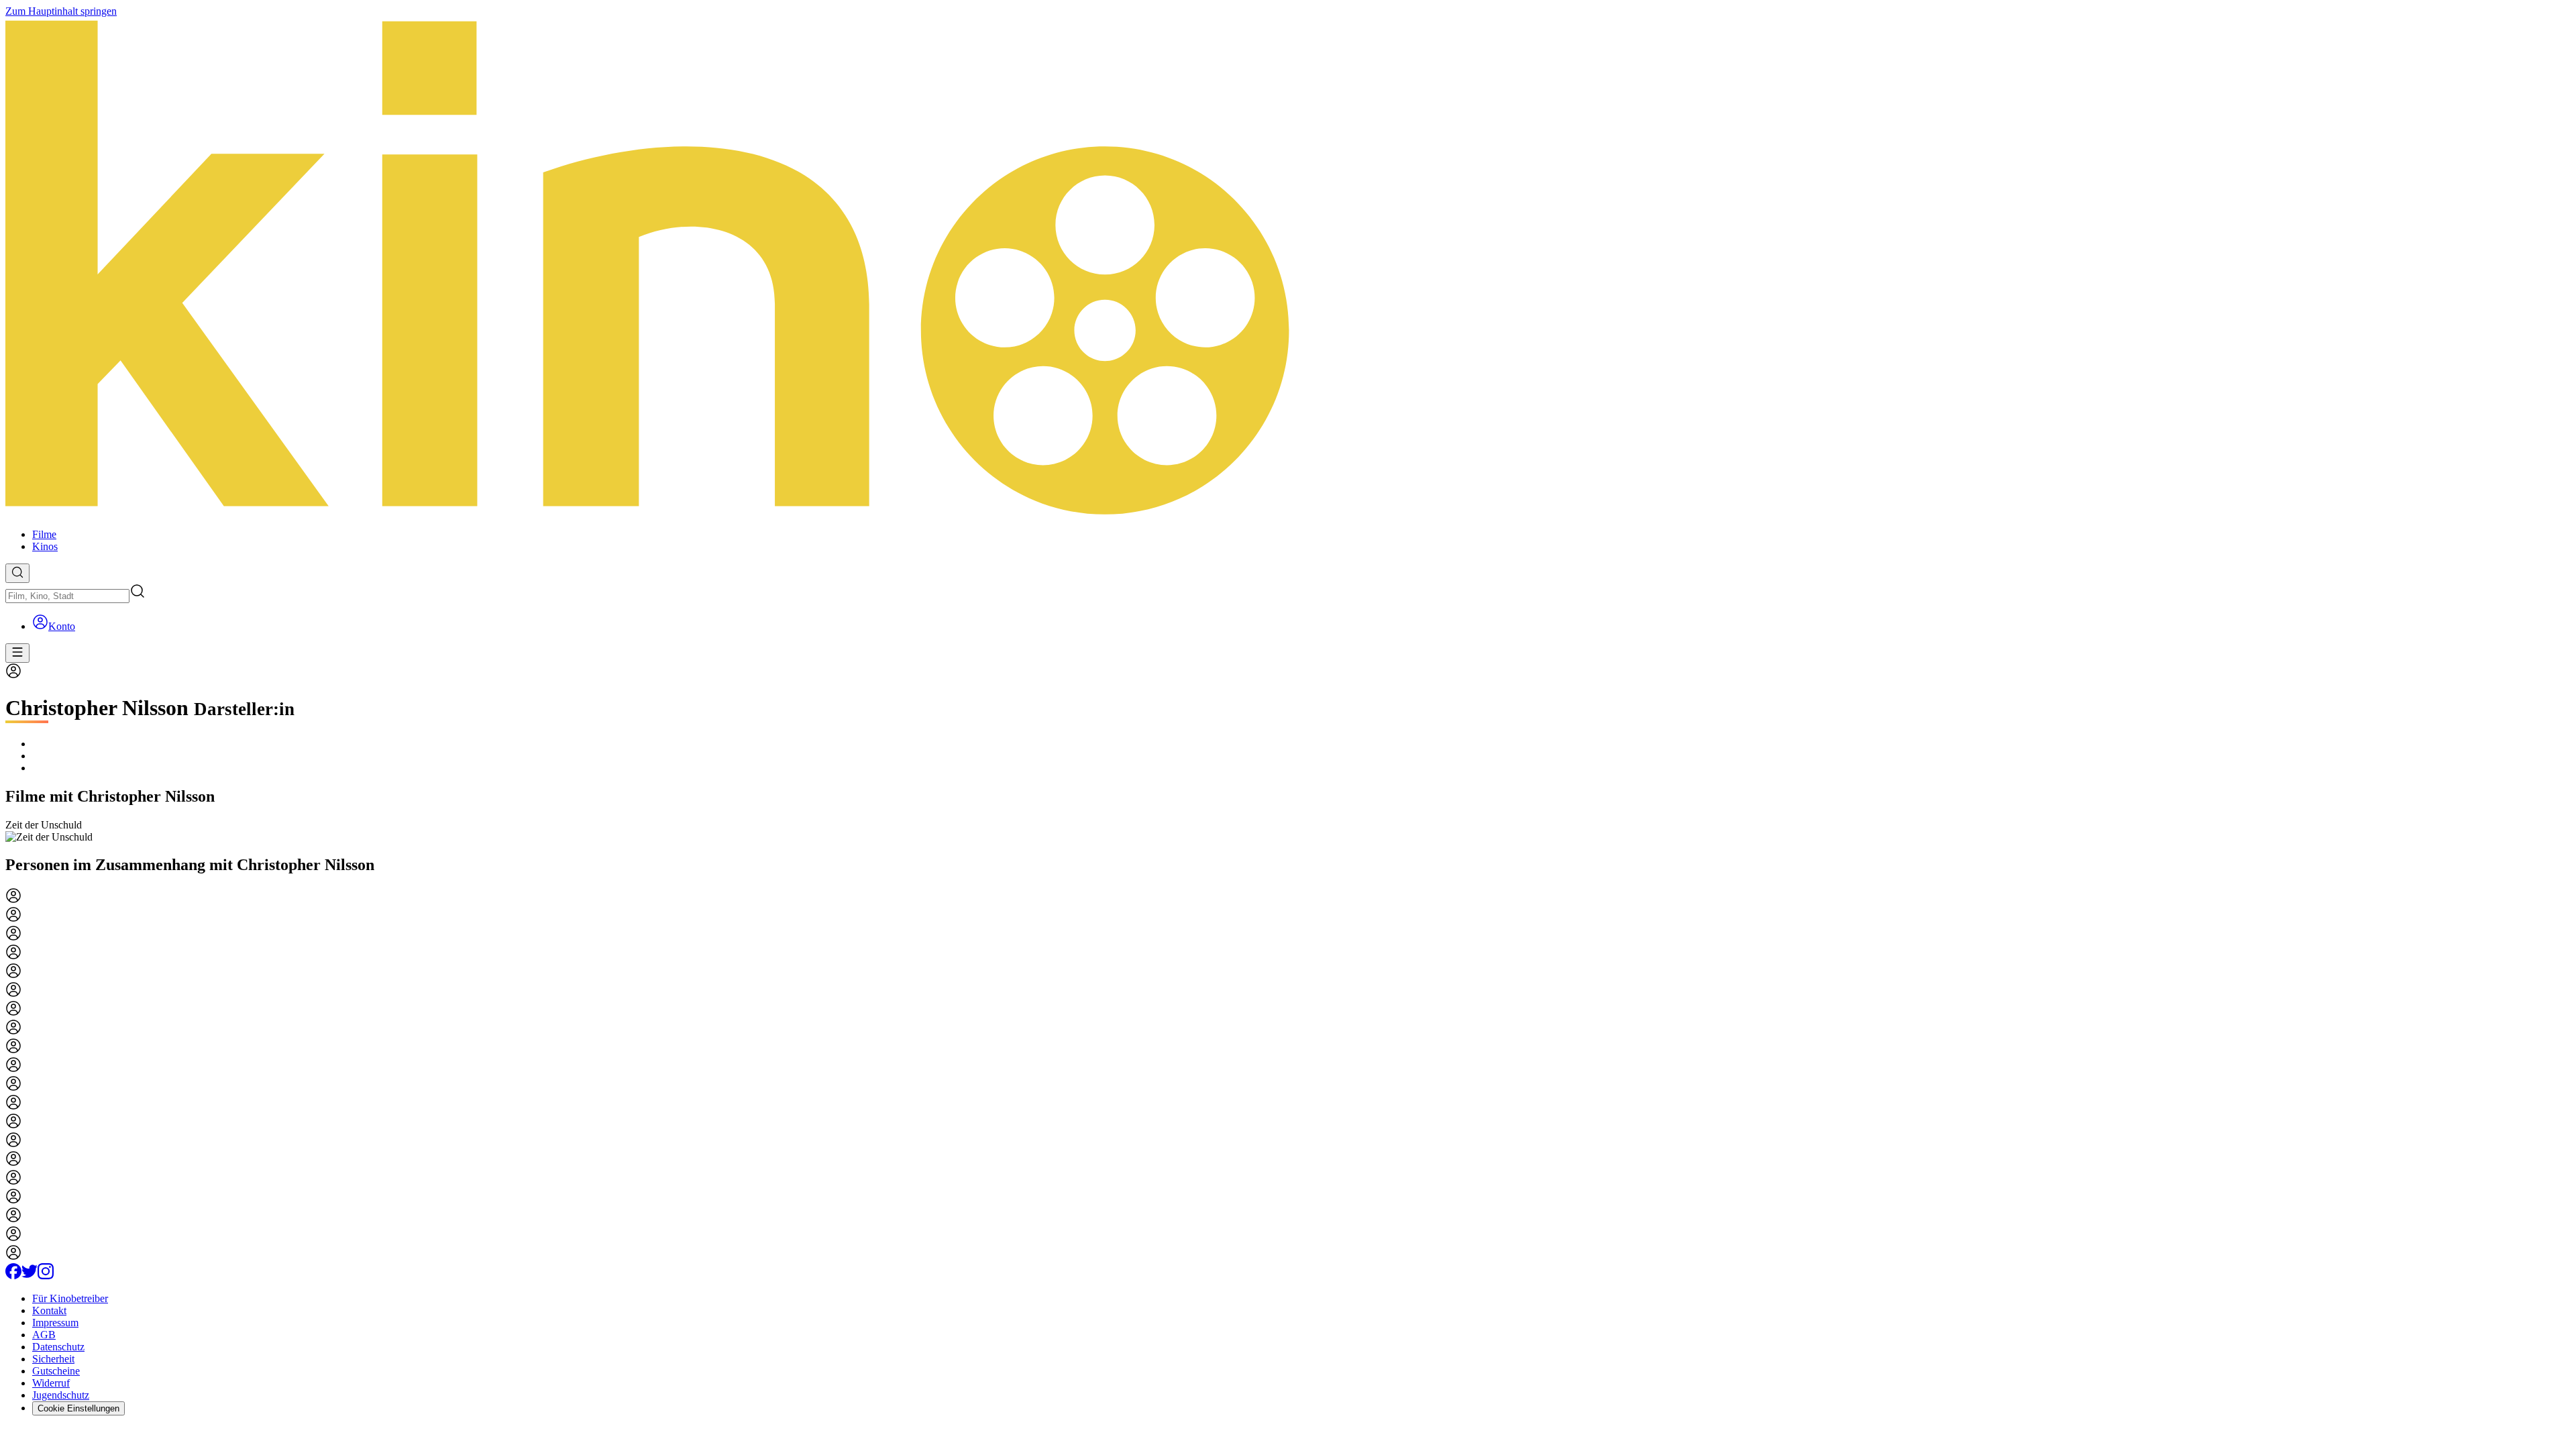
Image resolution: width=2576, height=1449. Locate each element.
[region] (1288, 831)
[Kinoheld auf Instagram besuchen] (46, 1276)
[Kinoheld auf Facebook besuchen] (13, 1276)
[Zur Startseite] (1288, 268)
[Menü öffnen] (17, 653)
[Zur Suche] (17, 573)
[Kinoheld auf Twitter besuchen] (30, 1276)
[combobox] (67, 596)
